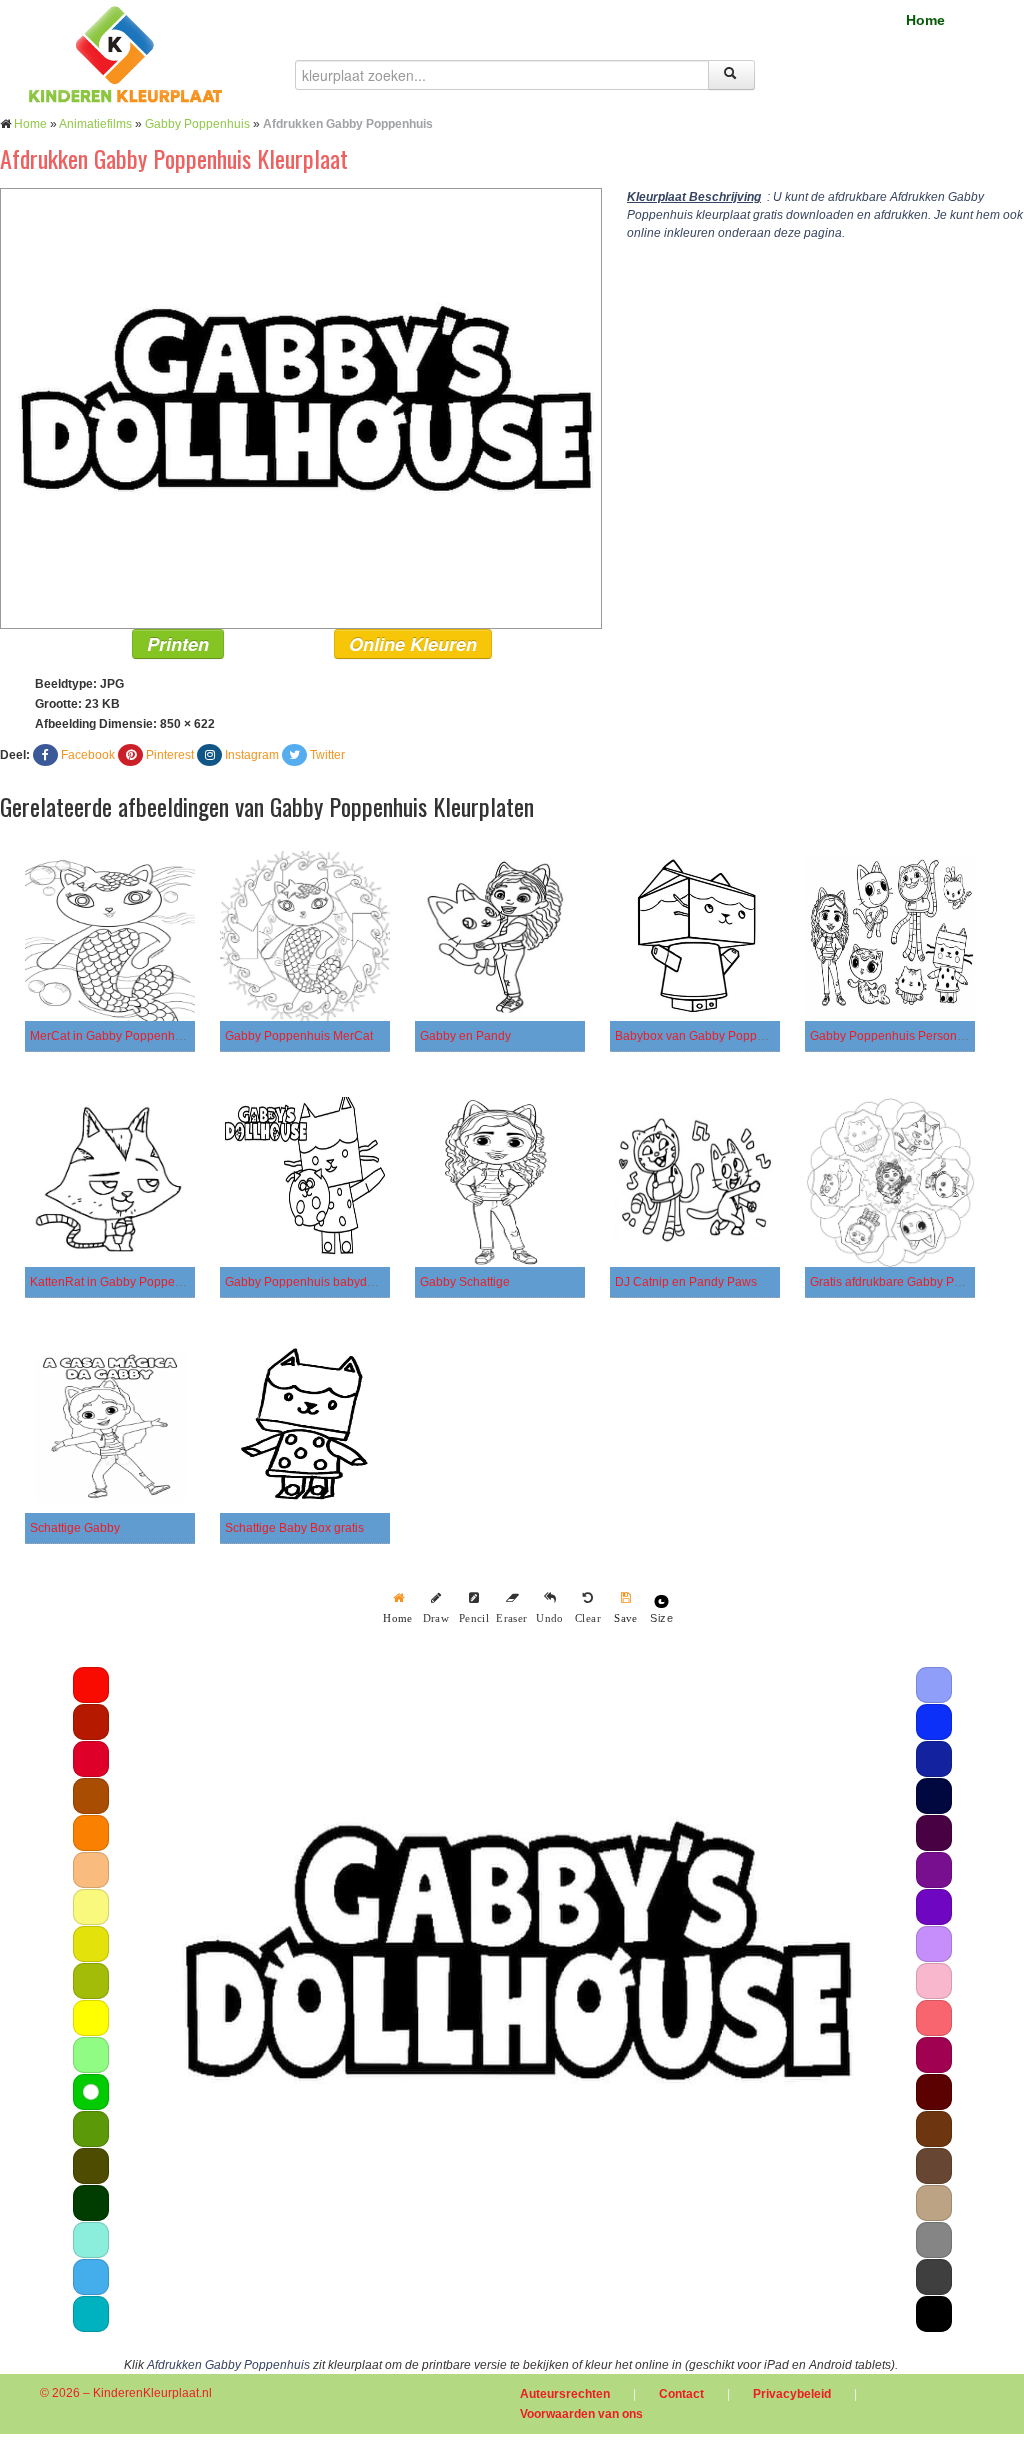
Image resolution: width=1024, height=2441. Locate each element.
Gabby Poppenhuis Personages (897, 1036)
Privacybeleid (792, 2394)
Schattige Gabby (75, 1528)
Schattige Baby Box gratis (294, 1528)
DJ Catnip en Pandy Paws (686, 1282)
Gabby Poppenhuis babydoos (306, 1282)
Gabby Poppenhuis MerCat (299, 1036)
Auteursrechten (565, 2394)
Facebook (88, 755)
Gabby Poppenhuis (197, 124)
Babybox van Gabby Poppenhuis (704, 1036)
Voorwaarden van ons (581, 2414)
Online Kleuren (413, 644)
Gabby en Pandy (465, 1036)
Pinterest (170, 755)
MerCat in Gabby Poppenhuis (110, 1036)
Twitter (327, 755)
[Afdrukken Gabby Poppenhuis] (301, 408)
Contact (681, 2394)
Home (925, 20)
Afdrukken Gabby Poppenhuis (228, 2365)
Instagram (252, 755)
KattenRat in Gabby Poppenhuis (117, 1282)
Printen (178, 644)
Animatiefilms (95, 124)
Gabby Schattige (465, 1282)
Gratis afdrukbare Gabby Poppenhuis (911, 1282)
